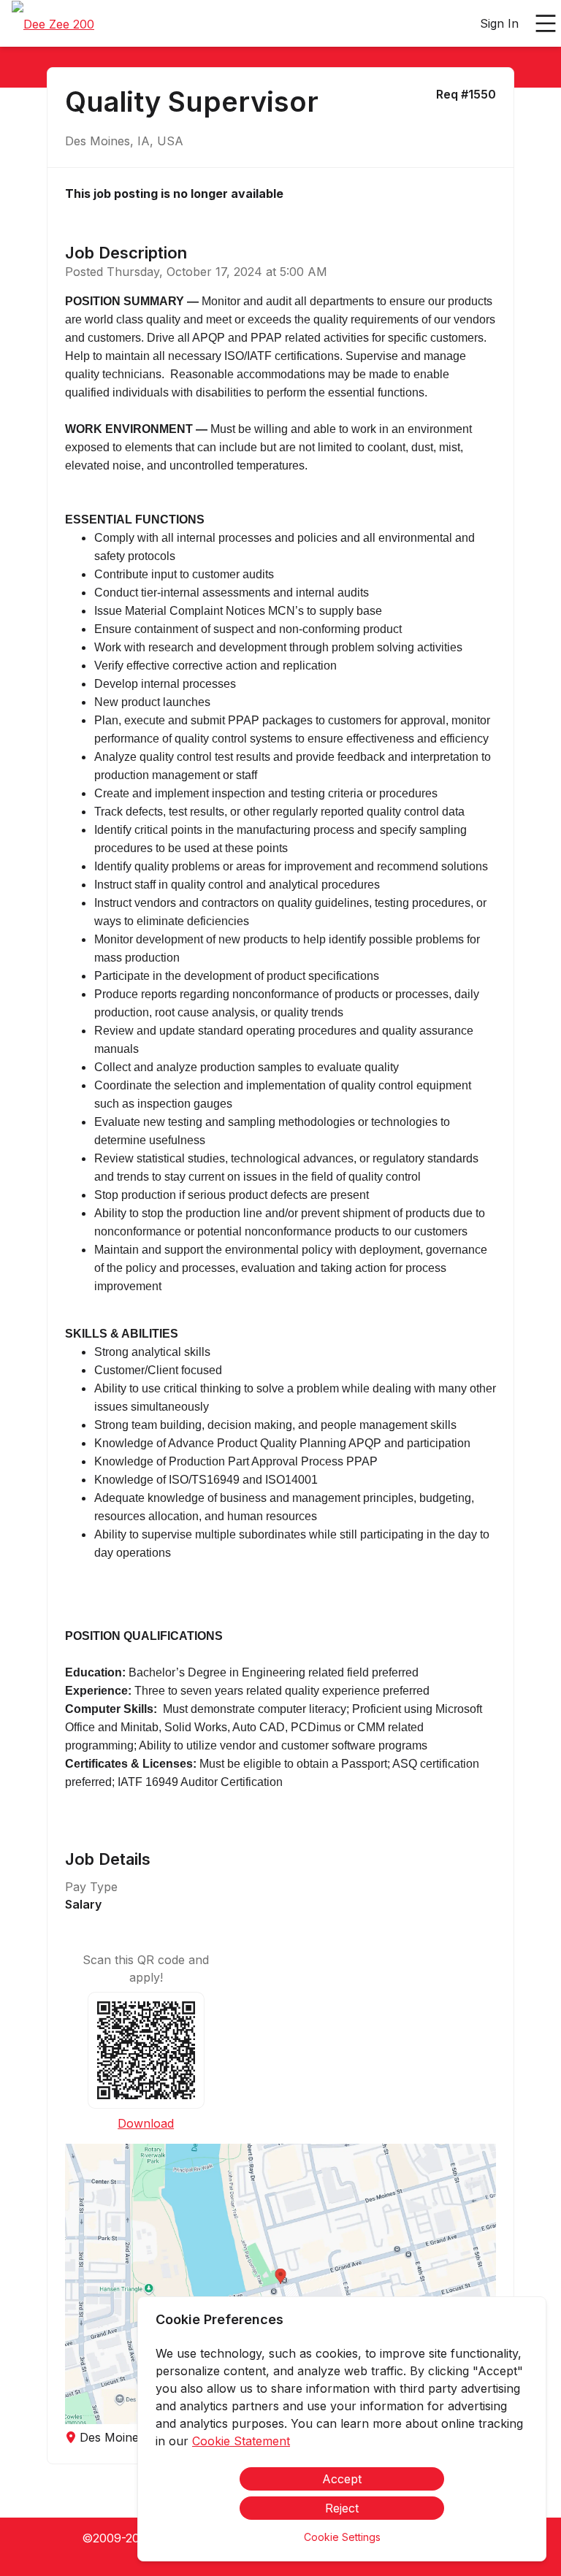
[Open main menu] (546, 23)
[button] (280, 2284)
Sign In (499, 23)
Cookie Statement (241, 2441)
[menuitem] (53, 24)
